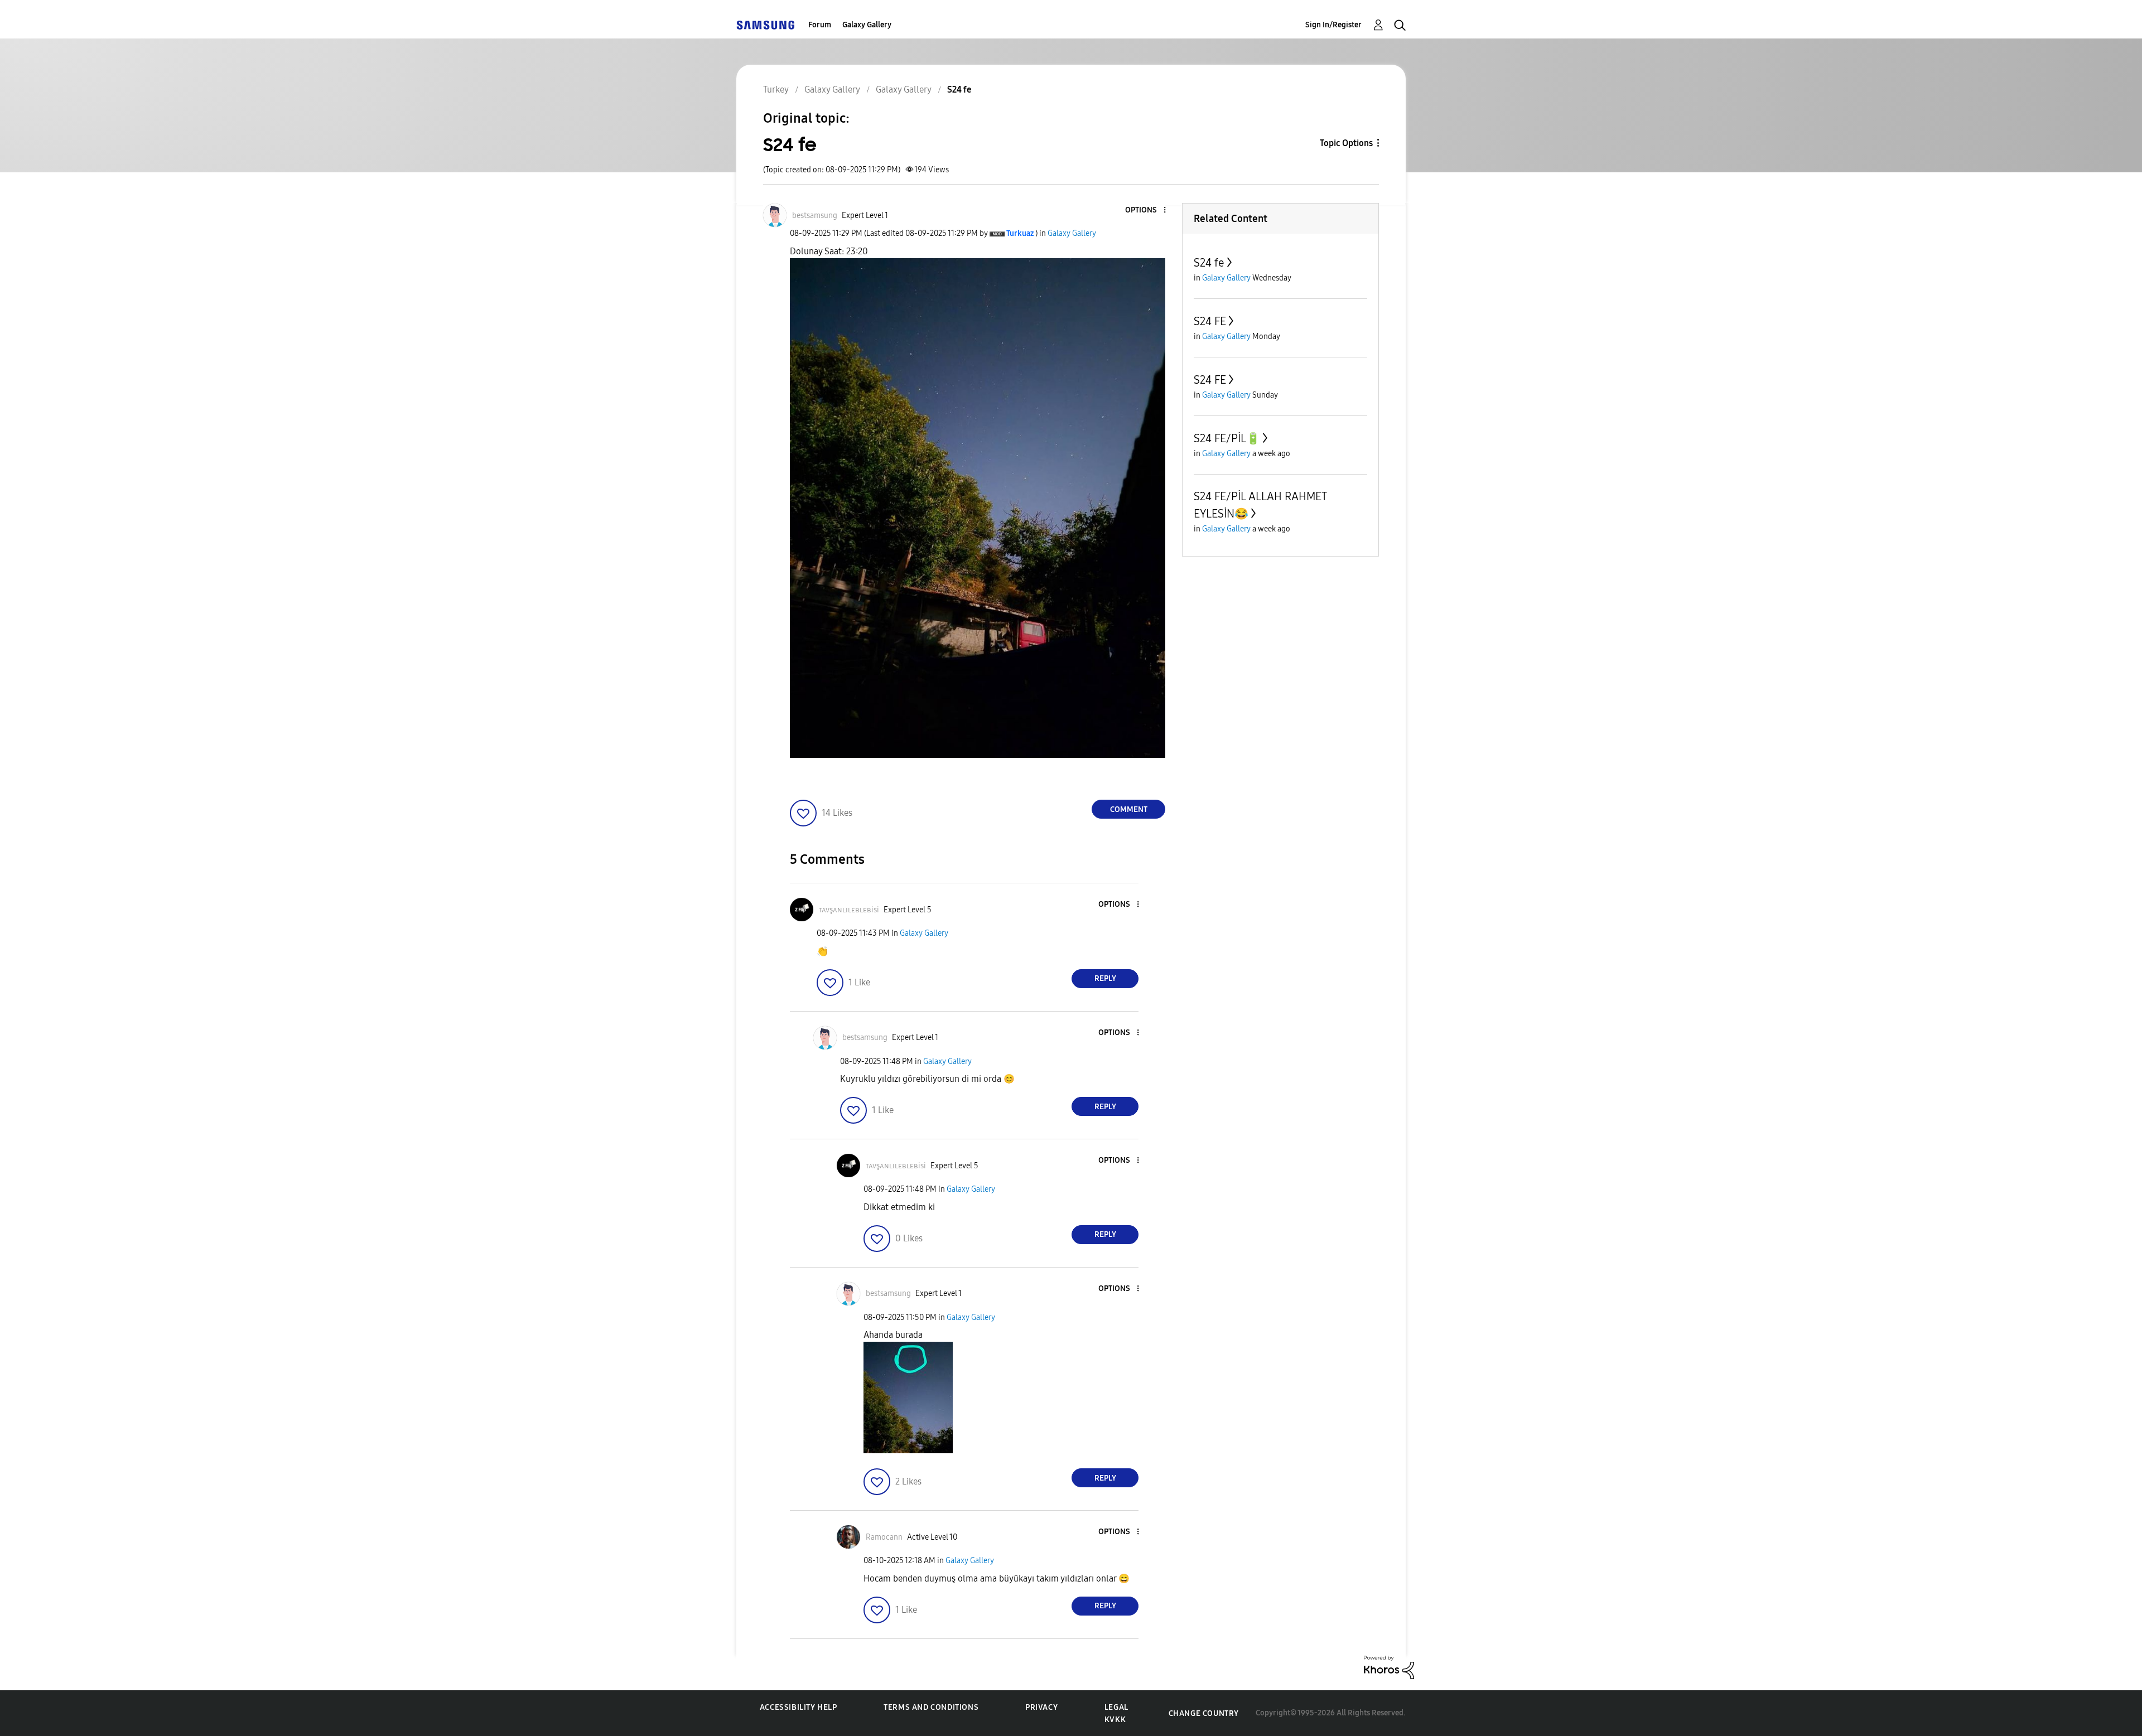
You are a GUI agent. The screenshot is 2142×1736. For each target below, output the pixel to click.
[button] (1146, 211)
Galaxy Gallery (867, 25)
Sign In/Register (1333, 25)
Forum (820, 25)
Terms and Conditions (931, 1707)
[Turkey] (765, 25)
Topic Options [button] (1346, 143)
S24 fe (1209, 263)
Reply (1105, 978)
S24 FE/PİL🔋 (1227, 438)
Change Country (1204, 1713)
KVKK (1115, 1720)
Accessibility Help (799, 1707)
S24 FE (1210, 321)
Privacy (1041, 1707)
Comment (1129, 809)
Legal (1116, 1707)
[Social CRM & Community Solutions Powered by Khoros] (1389, 1667)
